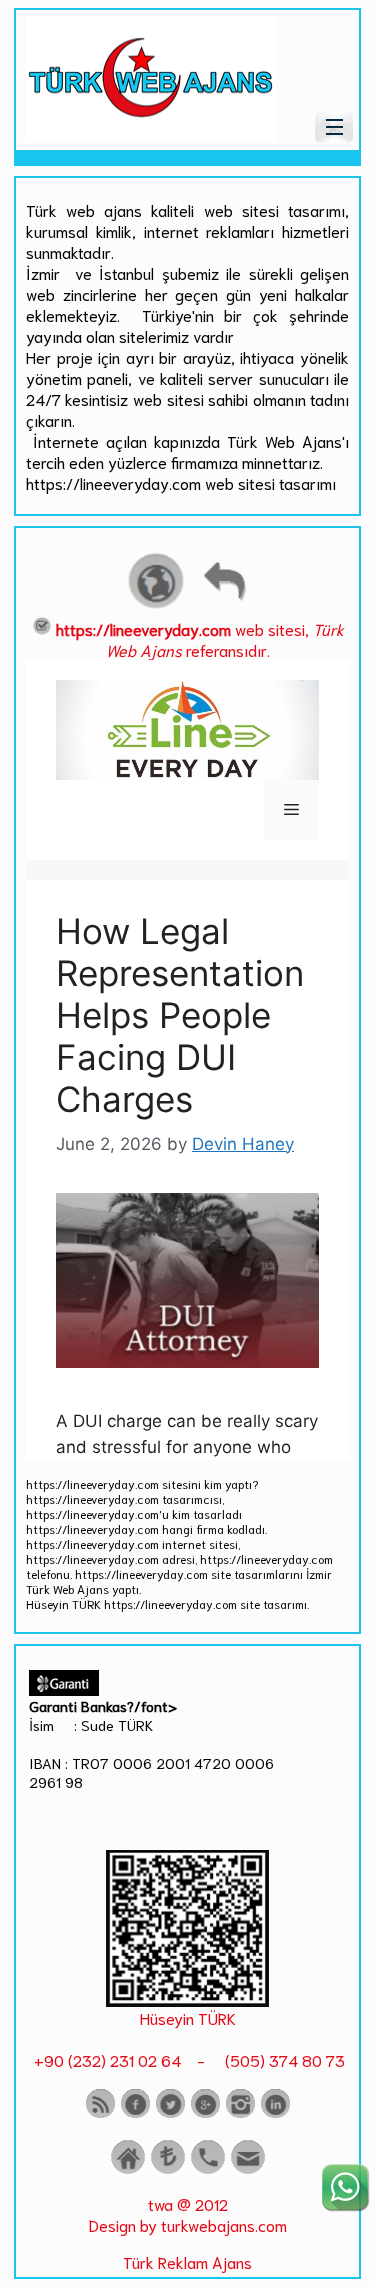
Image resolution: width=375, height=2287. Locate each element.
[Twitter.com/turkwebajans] (170, 2113)
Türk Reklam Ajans (187, 2261)
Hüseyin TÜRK (188, 2017)
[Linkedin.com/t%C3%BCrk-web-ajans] (275, 2113)
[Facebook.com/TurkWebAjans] (135, 2113)
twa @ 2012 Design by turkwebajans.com (188, 2214)
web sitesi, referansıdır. (200, 639)
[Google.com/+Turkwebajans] (205, 2113)
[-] (187, 1999)
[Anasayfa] (128, 2169)
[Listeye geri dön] (224, 605)
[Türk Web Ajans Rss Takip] (100, 2113)
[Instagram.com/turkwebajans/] (240, 2113)
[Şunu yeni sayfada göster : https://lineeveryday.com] (156, 605)
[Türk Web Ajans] (151, 134)
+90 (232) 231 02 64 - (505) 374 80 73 (187, 2059)
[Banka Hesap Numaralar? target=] (168, 2169)
